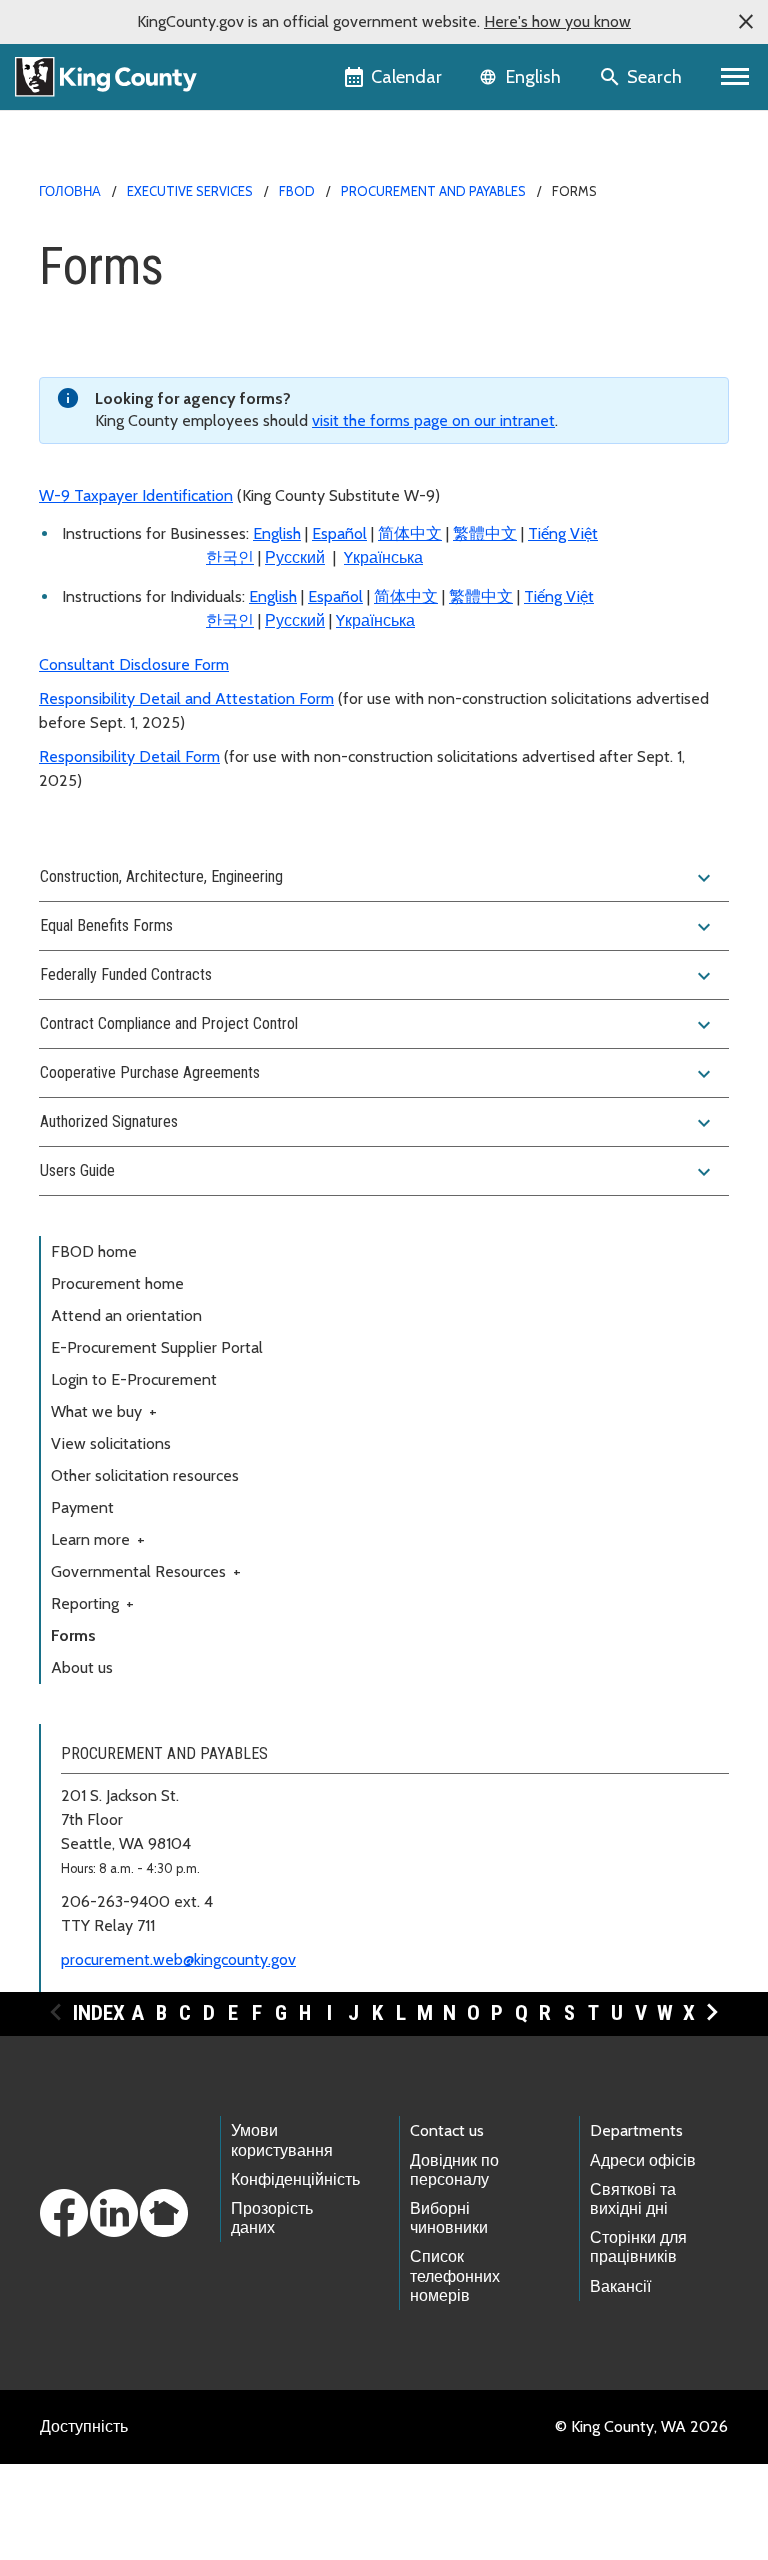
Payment (82, 1507)
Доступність (84, 2426)
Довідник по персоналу (454, 2170)
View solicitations (111, 1443)
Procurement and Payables (433, 191)
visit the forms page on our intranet (433, 420)
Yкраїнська (383, 557)
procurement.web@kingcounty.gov (178, 1959)
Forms (73, 1635)
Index (99, 2013)
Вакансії (620, 2286)
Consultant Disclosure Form (134, 664)
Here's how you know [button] (557, 21)
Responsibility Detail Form (129, 756)
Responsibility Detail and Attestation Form (186, 698)
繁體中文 (485, 533)
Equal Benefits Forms (378, 927)
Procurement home (117, 1283)
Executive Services (190, 191)
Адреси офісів (643, 2160)
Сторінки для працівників (638, 2247)
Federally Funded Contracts (378, 976)
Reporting (92, 1603)
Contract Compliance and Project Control (378, 1025)
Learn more (98, 1539)
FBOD (297, 191)
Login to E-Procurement (134, 1379)
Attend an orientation (126, 1315)
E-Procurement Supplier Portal (157, 1347)
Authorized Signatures (378, 1123)
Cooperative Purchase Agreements (378, 1074)
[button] (746, 22)
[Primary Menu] (735, 77)
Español (339, 533)
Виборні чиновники (449, 2218)
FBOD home (94, 1251)
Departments (636, 2130)
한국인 (230, 557)
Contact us (447, 2130)
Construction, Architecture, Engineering (378, 878)
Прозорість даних (272, 2218)
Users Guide (378, 1172)
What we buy (104, 1411)
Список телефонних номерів (455, 2275)
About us (82, 1667)
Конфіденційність (295, 2179)
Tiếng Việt (563, 533)
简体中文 (410, 533)
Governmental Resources (146, 1571)
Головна (70, 191)
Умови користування (282, 2140)
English (277, 533)
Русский (295, 557)
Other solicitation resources (145, 1475)
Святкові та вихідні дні (633, 2199)
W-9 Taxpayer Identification (136, 495)
